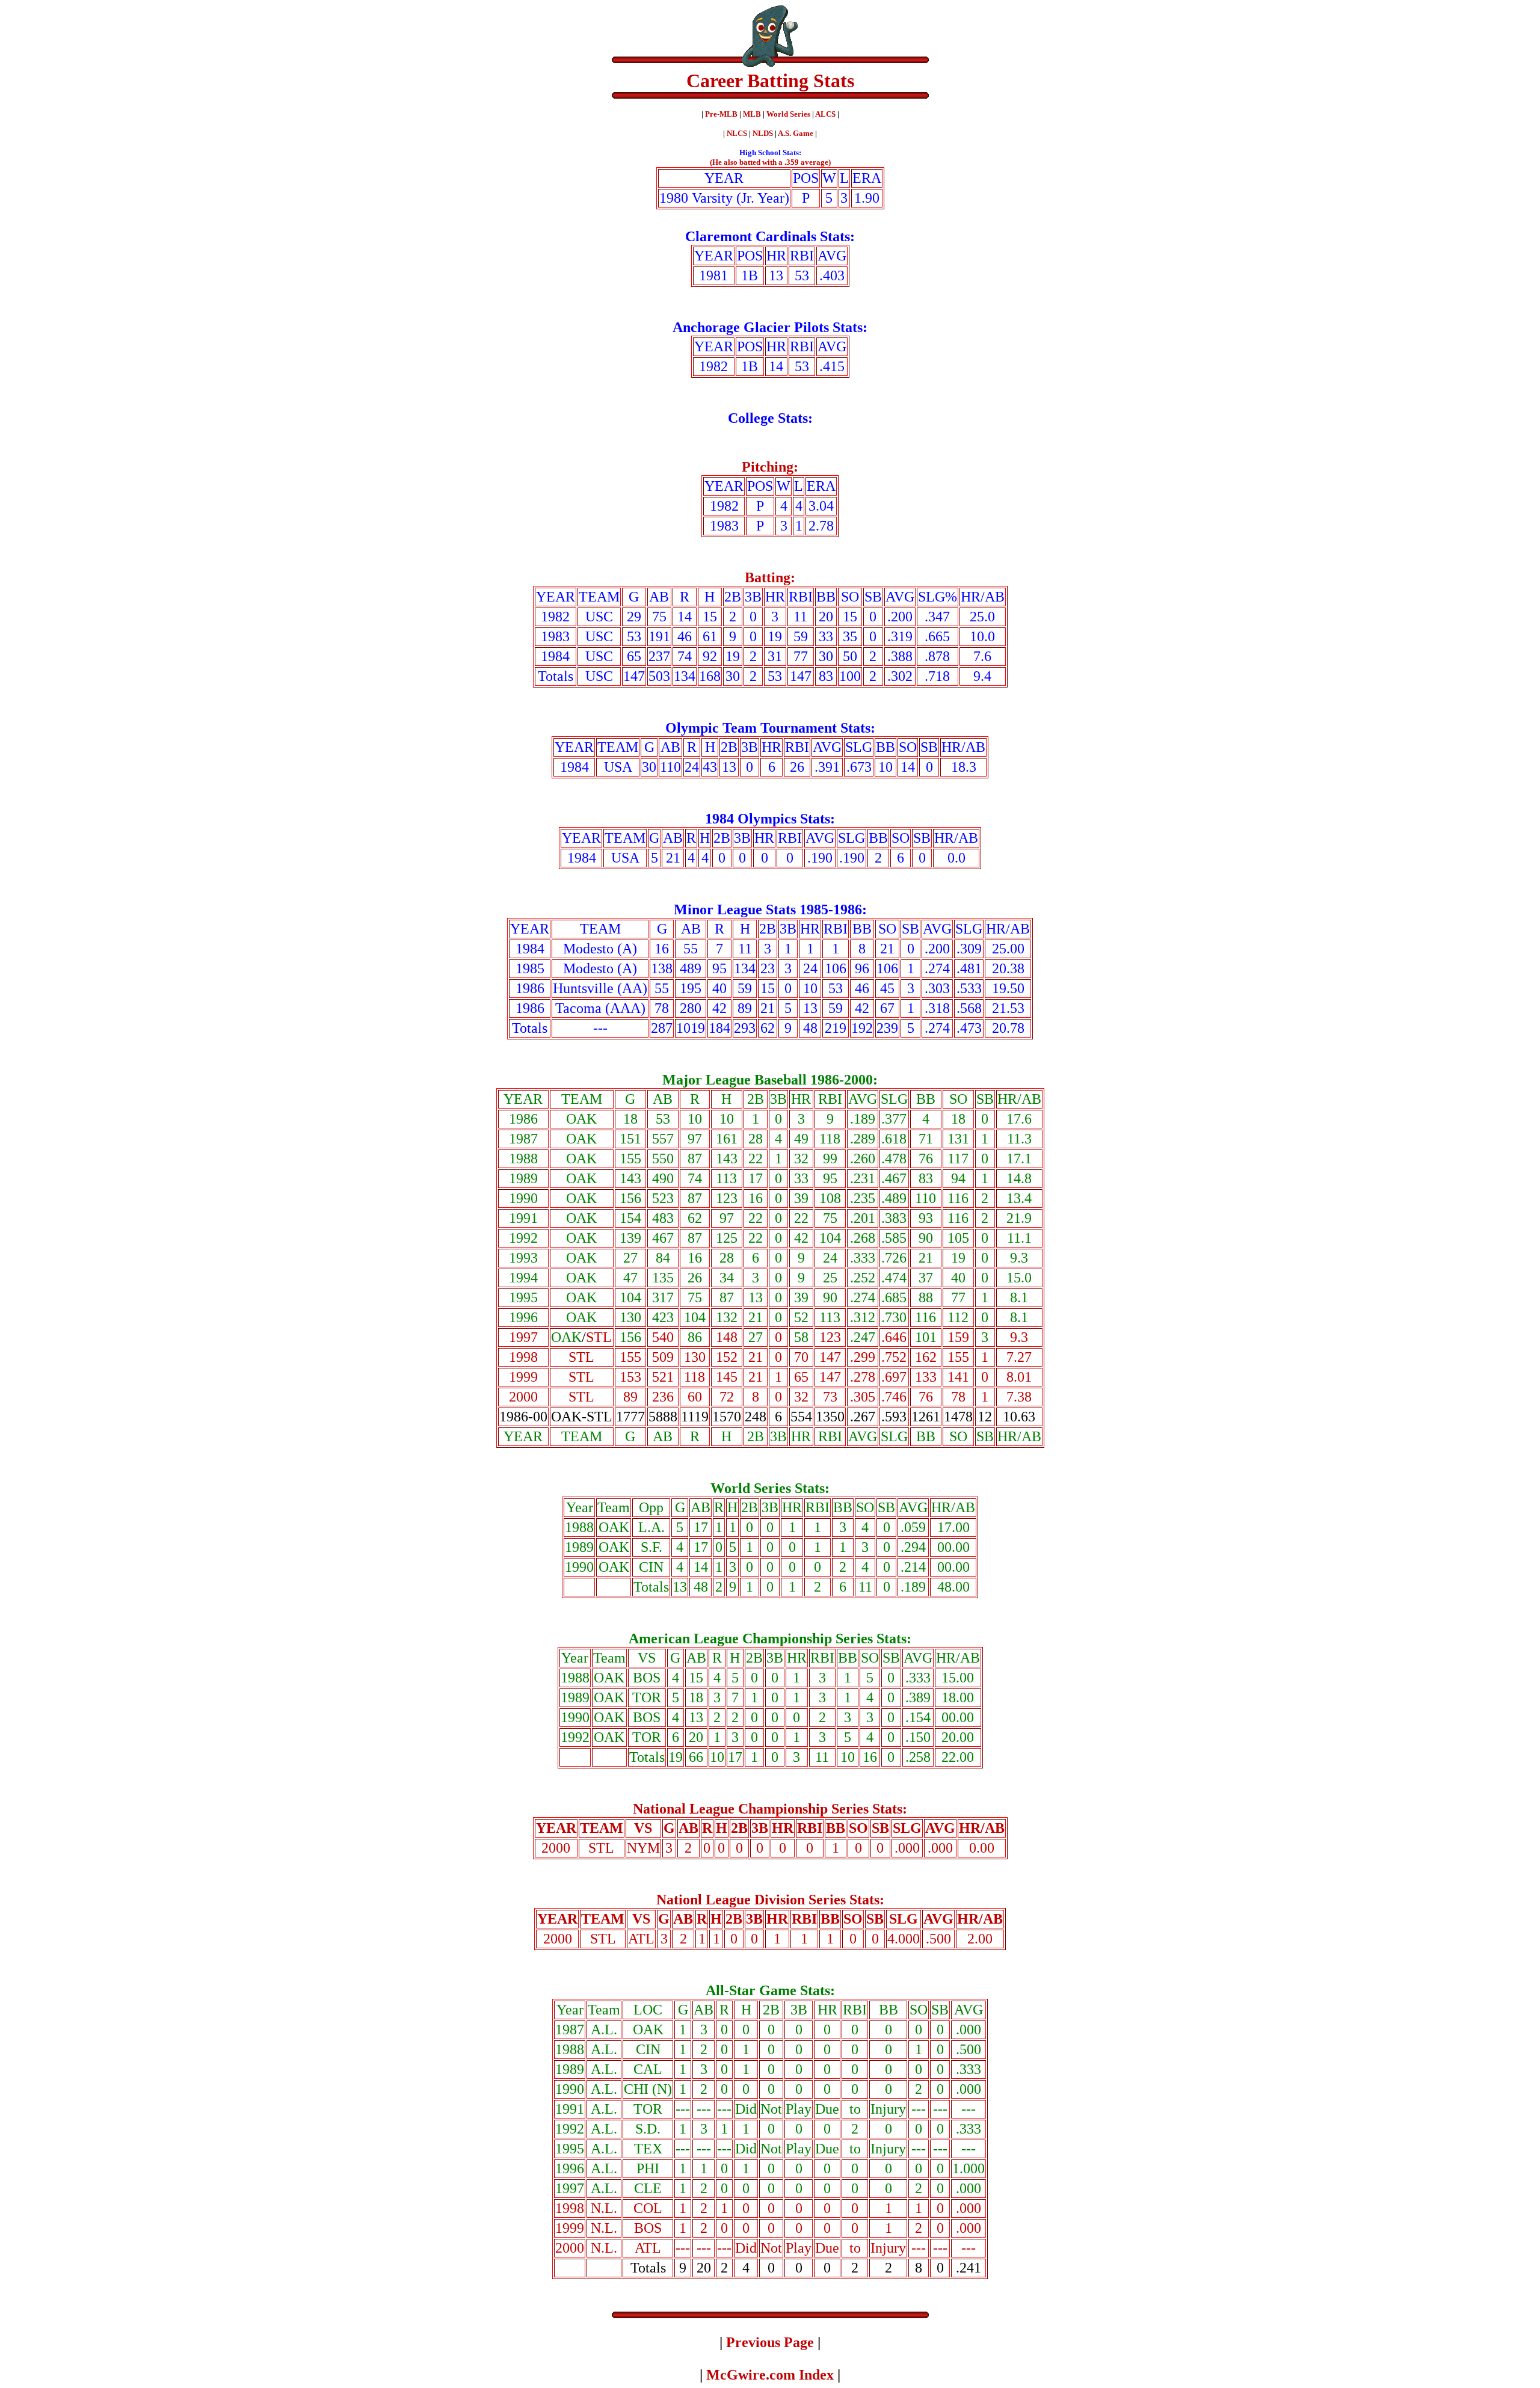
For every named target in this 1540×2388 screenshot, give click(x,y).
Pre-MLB (722, 114)
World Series (788, 114)
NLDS (763, 133)
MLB (752, 114)
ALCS (825, 114)
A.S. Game (796, 133)
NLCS (737, 133)
